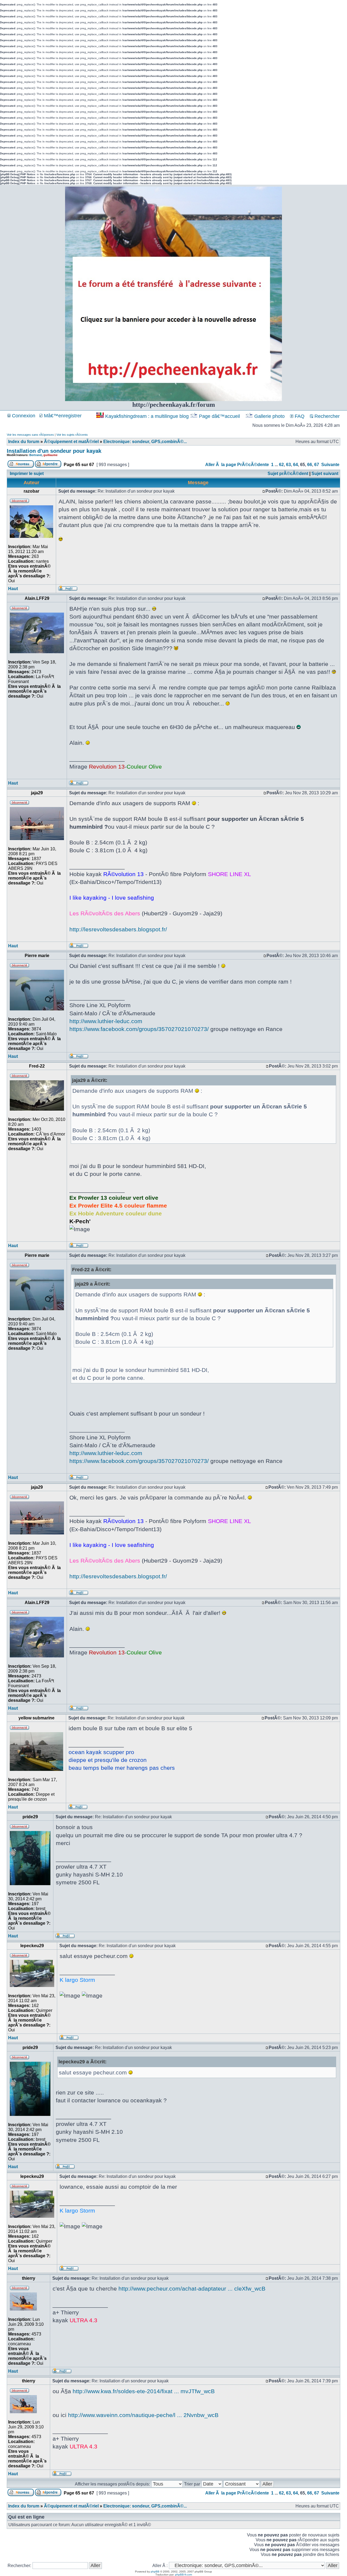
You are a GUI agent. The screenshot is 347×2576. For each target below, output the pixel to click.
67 (317, 465)
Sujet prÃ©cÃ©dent (288, 474)
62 (281, 465)
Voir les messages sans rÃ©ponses (30, 435)
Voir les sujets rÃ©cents (72, 435)
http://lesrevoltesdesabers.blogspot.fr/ (118, 929)
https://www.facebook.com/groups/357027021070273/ (139, 1029)
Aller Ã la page (221, 465)
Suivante (330, 465)
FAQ (299, 416)
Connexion (23, 416)
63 (288, 465)
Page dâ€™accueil (219, 416)
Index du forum (24, 442)
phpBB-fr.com (184, 2575)
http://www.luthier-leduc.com (106, 1021)
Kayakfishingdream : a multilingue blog (147, 416)
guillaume (50, 455)
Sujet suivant (325, 474)
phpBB (155, 2572)
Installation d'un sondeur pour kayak (54, 451)
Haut (13, 589)
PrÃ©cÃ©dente (253, 465)
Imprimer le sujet (27, 474)
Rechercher (326, 416)
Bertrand (36, 455)
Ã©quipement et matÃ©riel (71, 442)
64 (295, 465)
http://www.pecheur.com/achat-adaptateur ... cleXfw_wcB (192, 2289)
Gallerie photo (269, 416)
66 (310, 465)
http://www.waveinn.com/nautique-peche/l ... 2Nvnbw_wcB (143, 2415)
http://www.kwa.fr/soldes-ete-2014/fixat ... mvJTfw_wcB (144, 2391)
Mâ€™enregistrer (62, 416)
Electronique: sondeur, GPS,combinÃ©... (145, 442)
